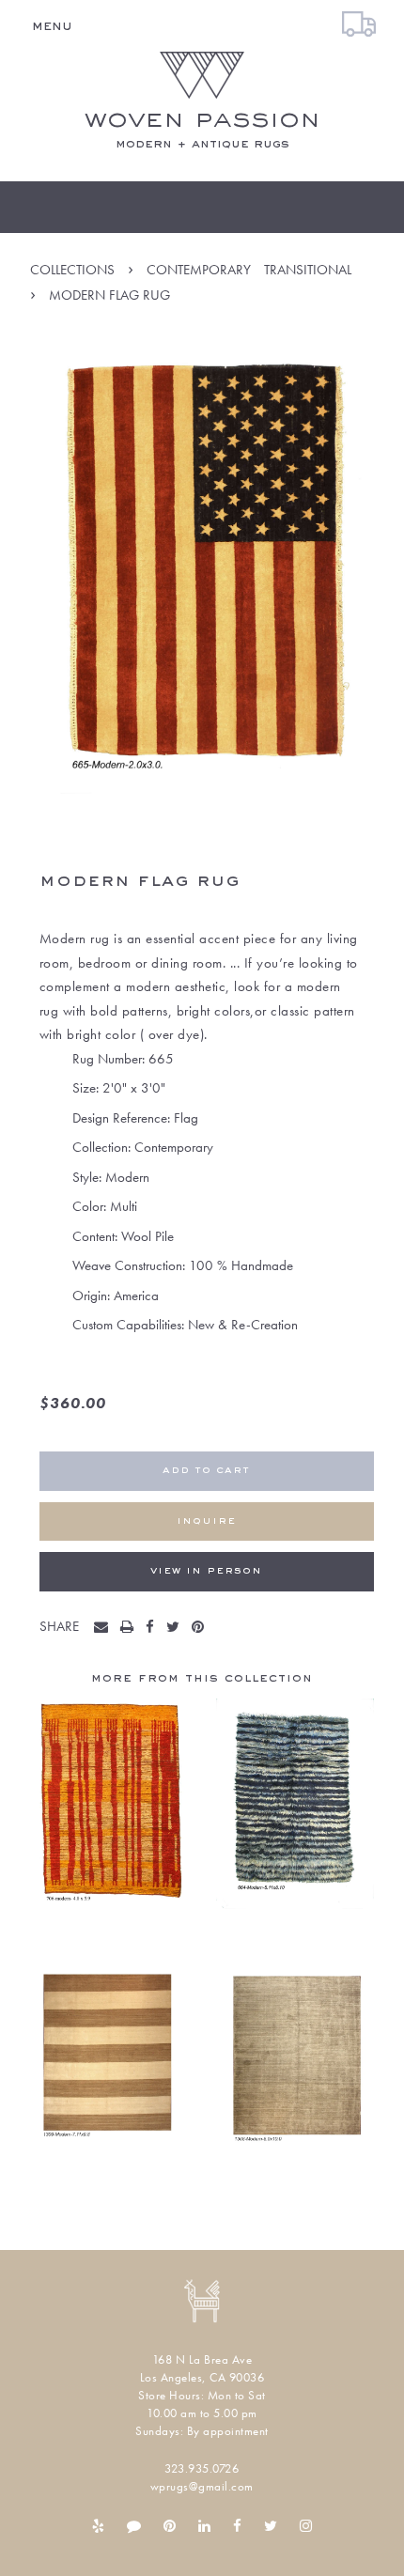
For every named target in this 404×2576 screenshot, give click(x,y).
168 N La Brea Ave (202, 2359)
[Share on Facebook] (154, 1628)
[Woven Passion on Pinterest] (170, 2526)
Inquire (206, 1521)
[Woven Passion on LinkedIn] (204, 2526)
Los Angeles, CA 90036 (202, 2377)
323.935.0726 (202, 2468)
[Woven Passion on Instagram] (306, 2526)
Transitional (308, 270)
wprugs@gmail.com (202, 2486)
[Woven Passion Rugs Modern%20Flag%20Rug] (105, 1628)
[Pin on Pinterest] (202, 1628)
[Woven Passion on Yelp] (98, 2526)
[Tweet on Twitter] (177, 1628)
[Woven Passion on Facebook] (237, 2526)
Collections (72, 270)
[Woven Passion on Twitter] (271, 2526)
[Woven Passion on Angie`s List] (134, 2526)
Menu (52, 26)
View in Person (206, 1571)
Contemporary (199, 270)
